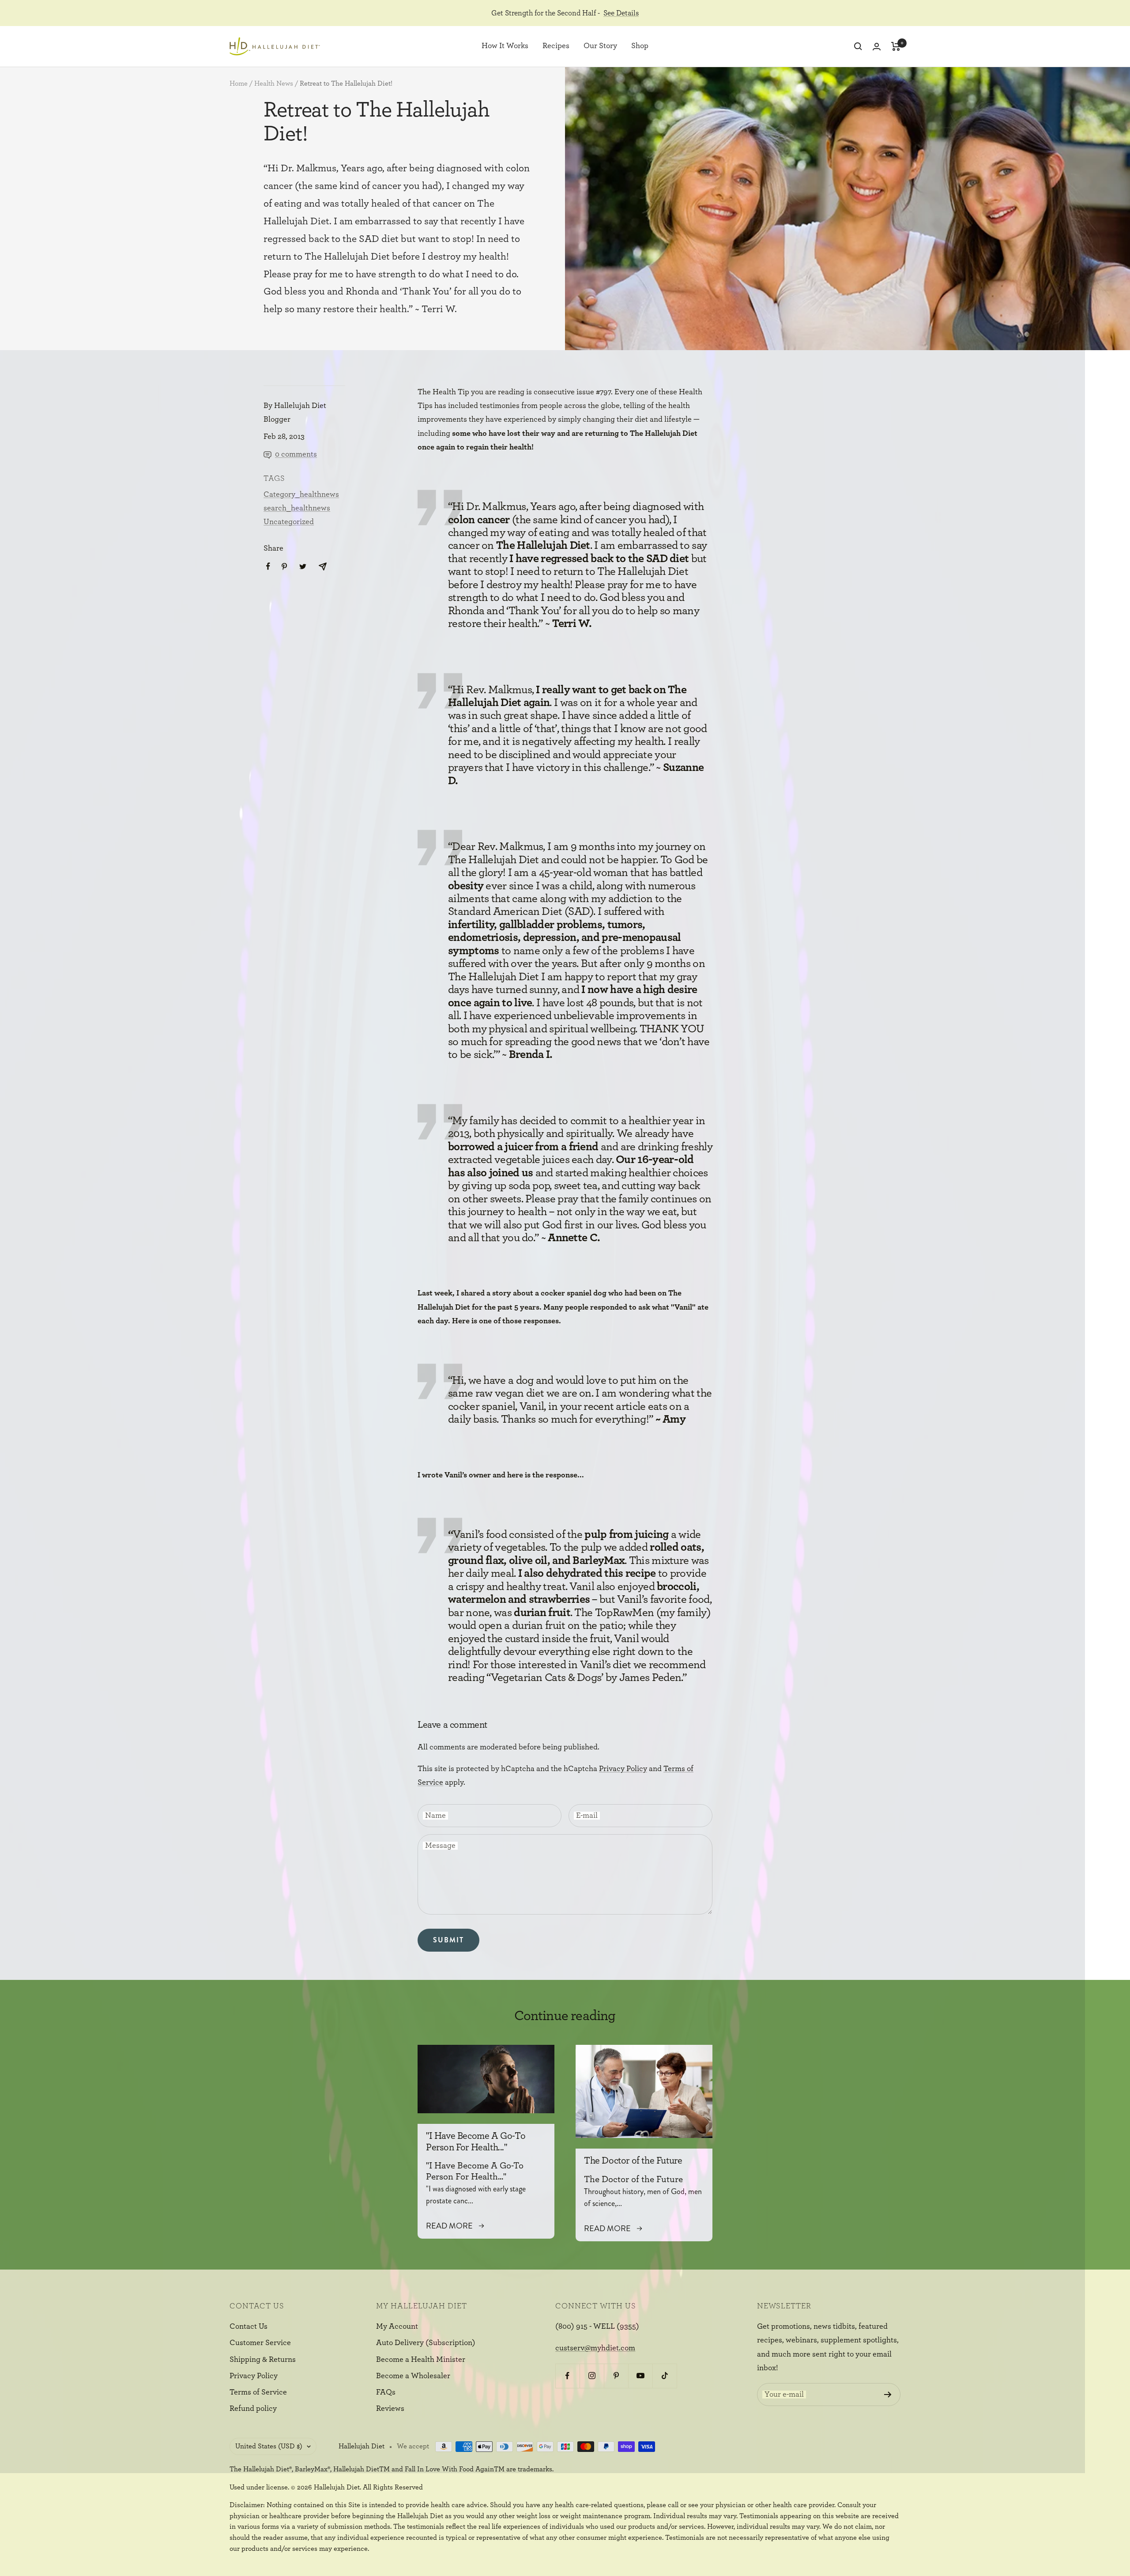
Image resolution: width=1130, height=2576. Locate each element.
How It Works (505, 46)
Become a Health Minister (421, 2360)
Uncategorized (289, 522)
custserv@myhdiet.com (595, 2348)
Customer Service (260, 2343)
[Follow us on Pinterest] (616, 2376)
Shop (640, 46)
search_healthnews (297, 508)
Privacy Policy (623, 1769)
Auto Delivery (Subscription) (426, 2343)
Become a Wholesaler (413, 2376)
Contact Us (249, 2327)
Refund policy (253, 2409)
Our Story (600, 46)
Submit (448, 1940)
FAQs (386, 2392)
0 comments (296, 454)
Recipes (556, 46)
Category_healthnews (301, 495)
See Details (621, 13)
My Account (397, 2327)
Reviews (390, 2409)
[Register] (888, 2395)
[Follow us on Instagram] (592, 2376)
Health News (274, 83)
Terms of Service (258, 2392)
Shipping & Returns (263, 2360)
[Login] (877, 47)
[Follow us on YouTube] (640, 2376)
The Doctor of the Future (633, 2161)
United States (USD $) (269, 2446)
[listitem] (268, 566)
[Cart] (896, 46)
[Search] (858, 46)
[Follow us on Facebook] (567, 2376)
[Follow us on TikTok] (665, 2376)
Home (239, 83)
